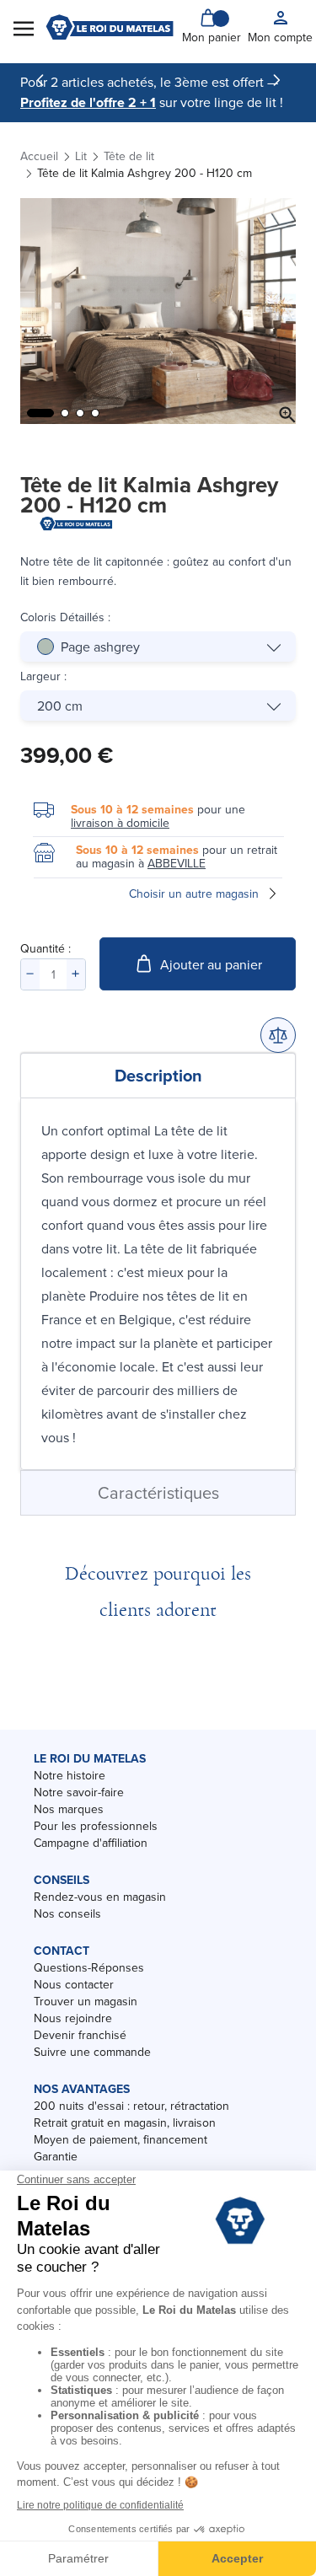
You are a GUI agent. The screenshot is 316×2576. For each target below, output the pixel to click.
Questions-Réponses (89, 1967)
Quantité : (46, 948)
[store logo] (110, 27)
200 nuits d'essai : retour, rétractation (131, 2106)
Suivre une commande (92, 2052)
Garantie (56, 2156)
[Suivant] (276, 80)
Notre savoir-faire (79, 1792)
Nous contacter (74, 1984)
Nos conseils (67, 1913)
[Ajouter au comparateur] (278, 1035)
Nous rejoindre (73, 2018)
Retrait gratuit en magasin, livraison (125, 2123)
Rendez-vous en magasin (100, 1897)
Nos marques (69, 1809)
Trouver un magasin (86, 2001)
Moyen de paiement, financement (121, 2139)
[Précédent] (40, 80)
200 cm (60, 706)
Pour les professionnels (96, 1826)
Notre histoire (70, 1775)
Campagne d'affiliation (91, 1843)
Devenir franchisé (80, 2035)
